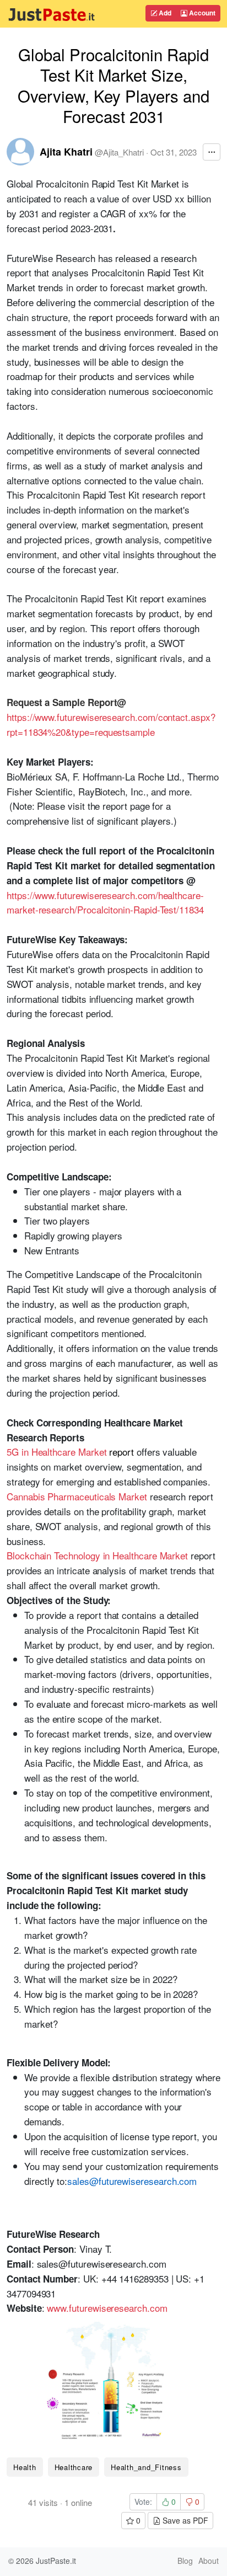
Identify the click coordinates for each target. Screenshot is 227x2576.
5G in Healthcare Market (56, 1452)
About (209, 2561)
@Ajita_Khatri (119, 152)
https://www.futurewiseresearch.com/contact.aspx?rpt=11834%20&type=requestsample (111, 724)
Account (201, 13)
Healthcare (74, 2467)
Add (164, 13)
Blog (185, 2561)
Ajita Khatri (66, 152)
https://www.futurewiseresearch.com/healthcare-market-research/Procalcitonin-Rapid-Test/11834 (105, 902)
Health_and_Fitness (146, 2467)
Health (25, 2467)
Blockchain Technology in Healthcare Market (97, 1555)
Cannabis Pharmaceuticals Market (77, 1496)
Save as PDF (184, 2520)
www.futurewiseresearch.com (107, 2308)
